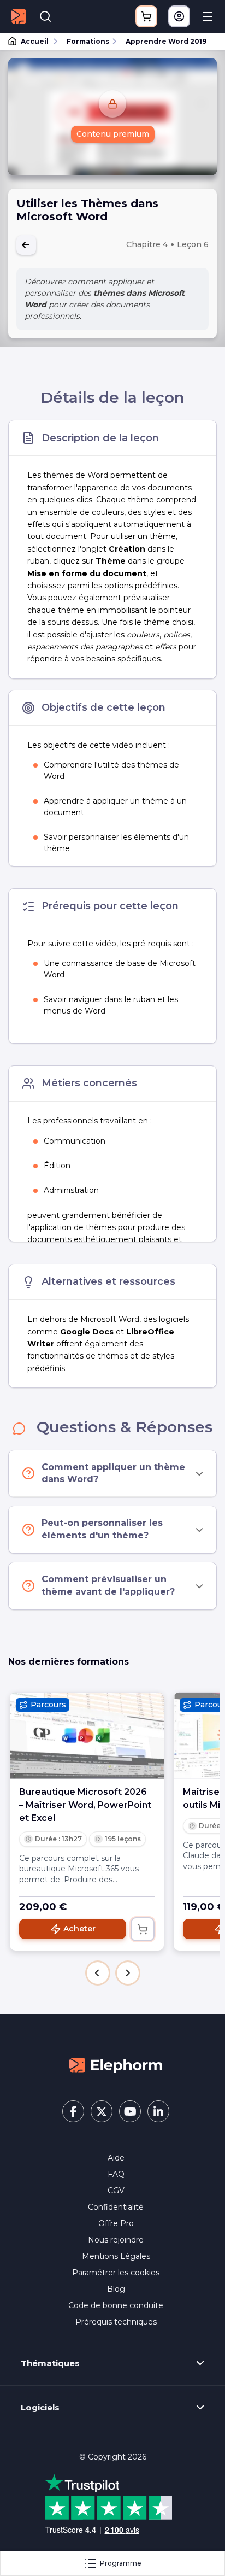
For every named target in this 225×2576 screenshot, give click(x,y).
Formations (88, 41)
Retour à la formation (26, 245)
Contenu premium (113, 134)
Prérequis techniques (116, 2322)
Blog (116, 2289)
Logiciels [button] (40, 2408)
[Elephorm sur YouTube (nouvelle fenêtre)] (130, 2111)
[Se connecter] (179, 16)
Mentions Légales (116, 2256)
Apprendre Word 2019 (166, 41)
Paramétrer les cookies (116, 2273)
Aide (116, 2158)
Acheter (79, 1929)
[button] (98, 1973)
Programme (121, 2563)
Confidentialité (116, 2207)
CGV (116, 2191)
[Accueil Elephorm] (116, 2064)
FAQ (116, 2174)
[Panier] (146, 16)
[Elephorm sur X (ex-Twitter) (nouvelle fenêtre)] (102, 2111)
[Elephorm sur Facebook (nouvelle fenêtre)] (73, 2111)
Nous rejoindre (116, 2240)
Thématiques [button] (50, 2363)
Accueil (35, 41)
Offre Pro (116, 2223)
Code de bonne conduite (116, 2305)
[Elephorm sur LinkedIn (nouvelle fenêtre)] (158, 2111)
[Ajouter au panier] (143, 1929)
